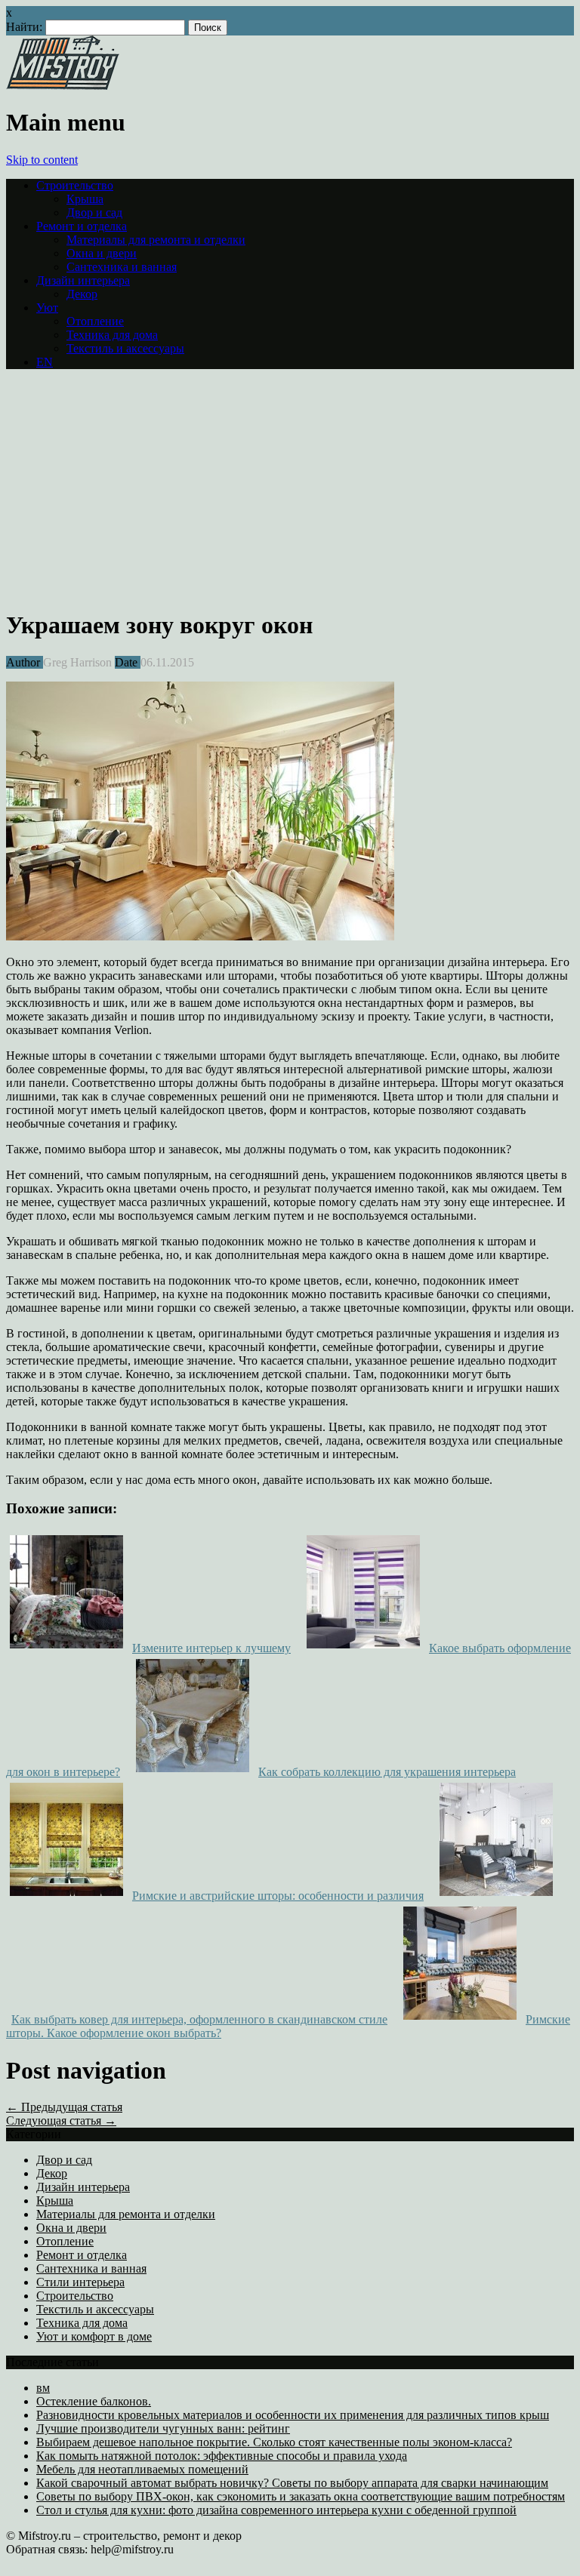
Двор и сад (94, 212)
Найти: (24, 27)
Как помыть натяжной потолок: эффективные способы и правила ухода (222, 2456)
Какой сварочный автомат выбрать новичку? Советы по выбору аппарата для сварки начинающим (292, 2483)
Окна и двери (102, 253)
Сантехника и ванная (122, 267)
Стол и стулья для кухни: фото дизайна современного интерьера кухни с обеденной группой (276, 2510)
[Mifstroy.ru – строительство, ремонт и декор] (63, 86)
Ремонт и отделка (82, 226)
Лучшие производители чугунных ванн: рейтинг (163, 2428)
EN (45, 362)
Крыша (85, 199)
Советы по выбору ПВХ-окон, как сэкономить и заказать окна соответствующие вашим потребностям (301, 2496)
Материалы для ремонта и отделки (156, 240)
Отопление (95, 321)
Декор (82, 294)
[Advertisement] (133, 487)
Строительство (75, 185)
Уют (47, 308)
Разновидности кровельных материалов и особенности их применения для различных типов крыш (293, 2415)
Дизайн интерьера (83, 280)
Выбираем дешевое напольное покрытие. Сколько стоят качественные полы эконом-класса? (274, 2442)
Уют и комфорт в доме (94, 2336)
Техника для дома (112, 335)
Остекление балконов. (94, 2401)
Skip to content (42, 160)
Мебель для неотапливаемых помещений (142, 2469)
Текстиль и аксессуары (125, 348)
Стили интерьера (80, 2282)
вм (43, 2388)
